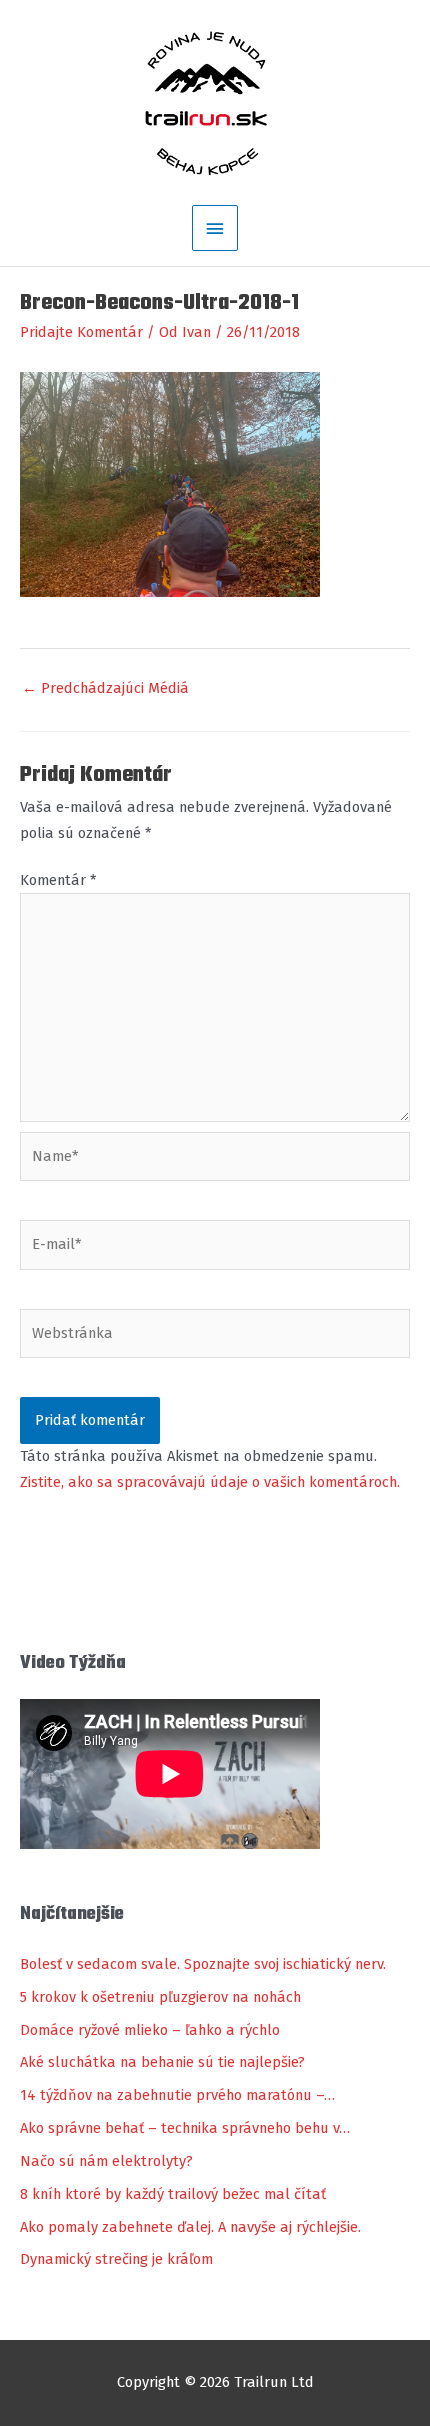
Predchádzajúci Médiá (105, 688)
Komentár (58, 880)
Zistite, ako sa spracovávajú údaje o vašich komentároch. (210, 1482)
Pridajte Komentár (81, 332)
